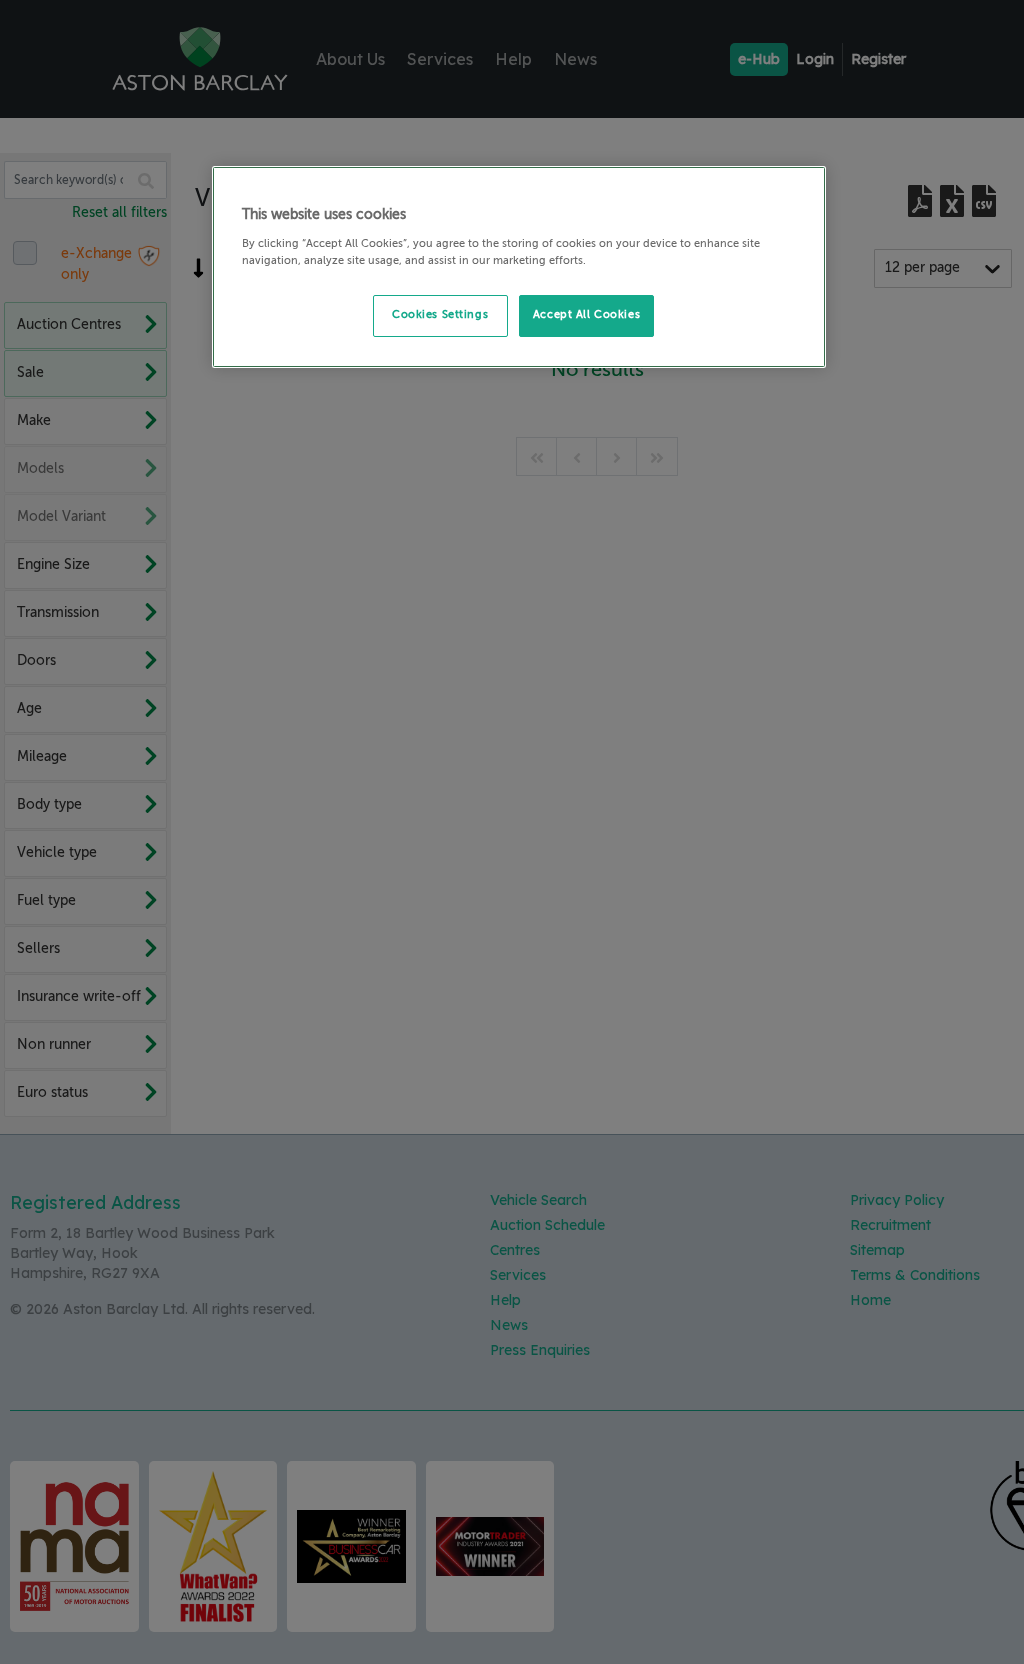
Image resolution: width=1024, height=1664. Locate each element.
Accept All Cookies (586, 315)
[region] (519, 267)
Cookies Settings (440, 315)
